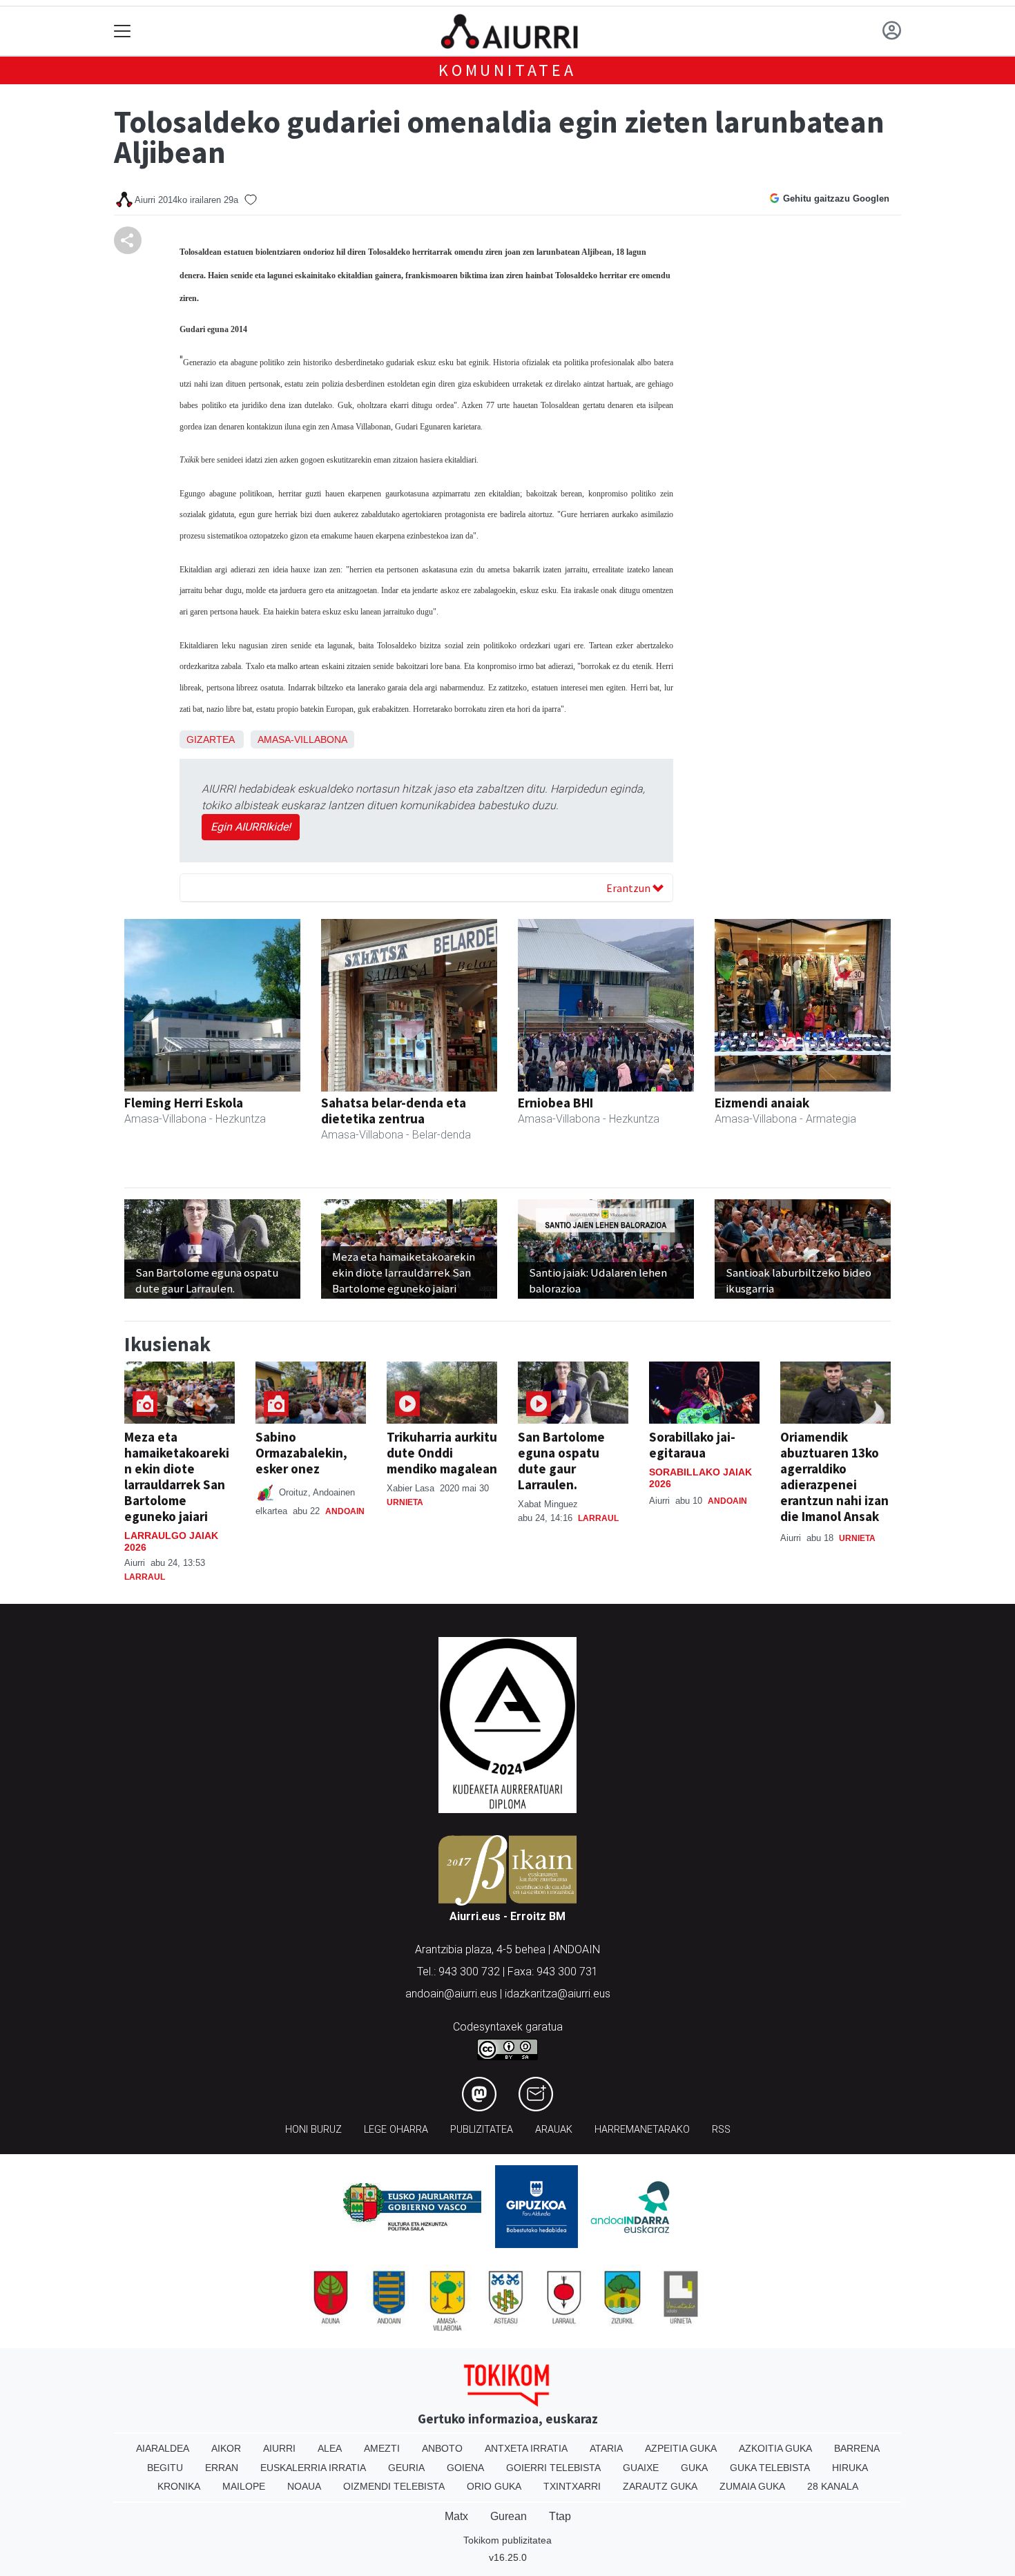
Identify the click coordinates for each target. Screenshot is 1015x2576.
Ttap (560, 2516)
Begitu (165, 2468)
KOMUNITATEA (507, 70)
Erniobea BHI (555, 1103)
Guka (694, 2468)
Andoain (345, 1511)
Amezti (382, 2448)
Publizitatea (482, 2130)
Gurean (509, 2516)
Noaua (304, 2486)
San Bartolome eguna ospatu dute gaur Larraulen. (561, 1461)
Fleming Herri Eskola (184, 1103)
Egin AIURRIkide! (251, 827)
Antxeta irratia (526, 2448)
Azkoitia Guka (775, 2448)
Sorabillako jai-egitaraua (692, 1445)
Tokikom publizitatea (507, 2540)
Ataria (606, 2448)
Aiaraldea (163, 2448)
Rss (721, 2130)
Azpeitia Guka (681, 2448)
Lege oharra (396, 2130)
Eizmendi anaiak (762, 1103)
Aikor (226, 2448)
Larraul (145, 1577)
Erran (222, 2468)
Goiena (465, 2468)
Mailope (244, 2486)
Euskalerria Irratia (313, 2468)
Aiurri (279, 2448)
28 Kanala (833, 2486)
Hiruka (850, 2468)
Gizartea (210, 739)
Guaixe (641, 2468)
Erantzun (629, 888)
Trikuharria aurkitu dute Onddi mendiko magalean (442, 1453)
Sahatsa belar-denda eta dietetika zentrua (394, 1111)
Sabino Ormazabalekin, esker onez (301, 1453)
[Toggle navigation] (123, 31)
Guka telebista (770, 2468)
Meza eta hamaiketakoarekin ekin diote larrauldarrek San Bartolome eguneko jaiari (177, 1476)
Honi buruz (313, 2130)
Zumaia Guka (752, 2486)
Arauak (554, 2130)
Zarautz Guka (660, 2486)
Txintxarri (572, 2486)
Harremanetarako (642, 2130)
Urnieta (405, 1502)
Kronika (179, 2486)
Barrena (857, 2448)
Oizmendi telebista (394, 2486)
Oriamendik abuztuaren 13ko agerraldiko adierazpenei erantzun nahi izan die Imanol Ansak (834, 1476)
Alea (330, 2448)
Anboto (442, 2448)
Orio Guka (494, 2486)
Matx (456, 2516)
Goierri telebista (553, 2468)
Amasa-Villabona (302, 739)
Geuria (406, 2468)
